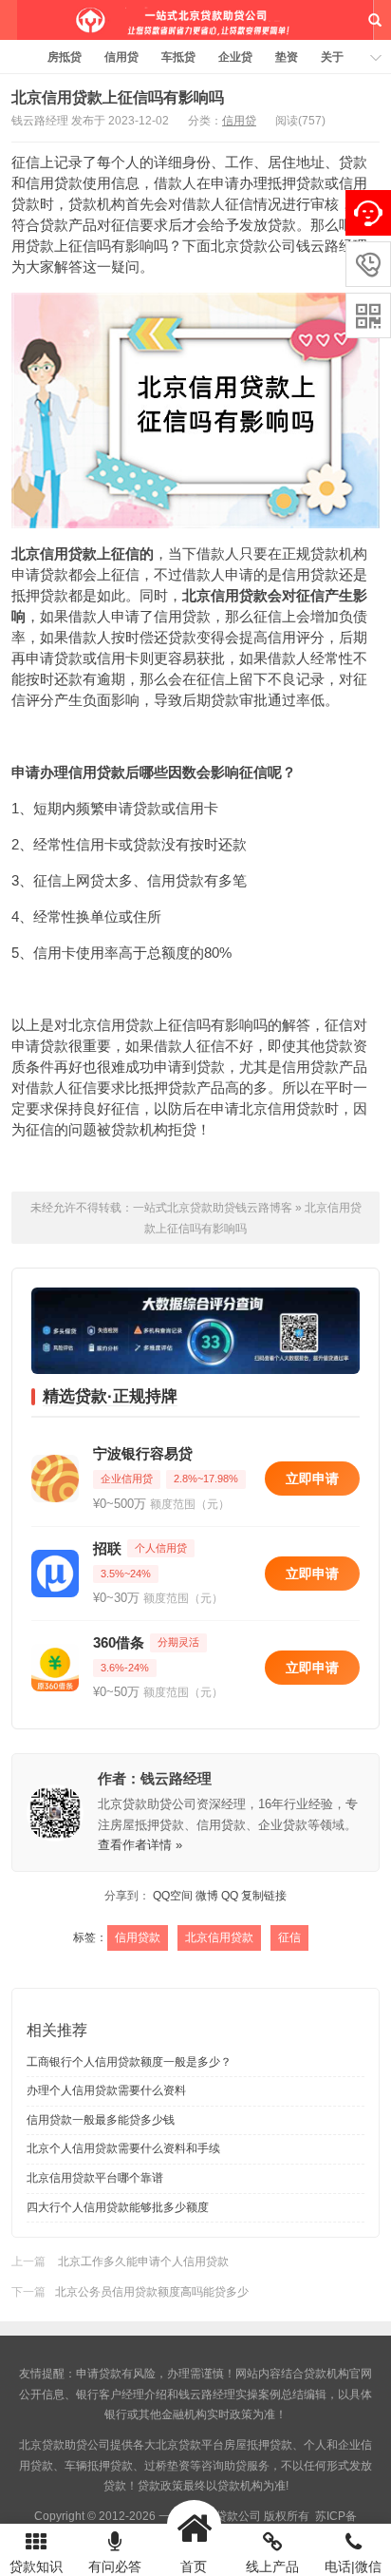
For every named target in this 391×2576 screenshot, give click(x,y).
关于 (332, 57)
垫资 (287, 57)
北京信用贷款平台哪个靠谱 (95, 2178)
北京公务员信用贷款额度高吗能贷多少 (152, 2292)
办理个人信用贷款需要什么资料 (106, 2090)
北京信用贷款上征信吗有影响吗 (118, 97)
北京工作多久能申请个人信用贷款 (142, 2261)
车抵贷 (178, 57)
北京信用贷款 (54, 553)
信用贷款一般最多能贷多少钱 (101, 2120)
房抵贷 (65, 57)
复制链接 (264, 1896)
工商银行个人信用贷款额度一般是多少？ (129, 2062)
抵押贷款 (168, 1088)
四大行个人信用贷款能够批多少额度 (118, 2207)
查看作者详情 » (140, 1845)
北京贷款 (178, 2445)
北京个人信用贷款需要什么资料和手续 (123, 2148)
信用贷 (121, 57)
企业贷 (235, 57)
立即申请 (312, 1479)
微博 (207, 1896)
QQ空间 (173, 1896)
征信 (289, 1937)
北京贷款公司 (253, 246)
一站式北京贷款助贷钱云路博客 (195, 20)
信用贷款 (54, 183)
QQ (230, 1896)
